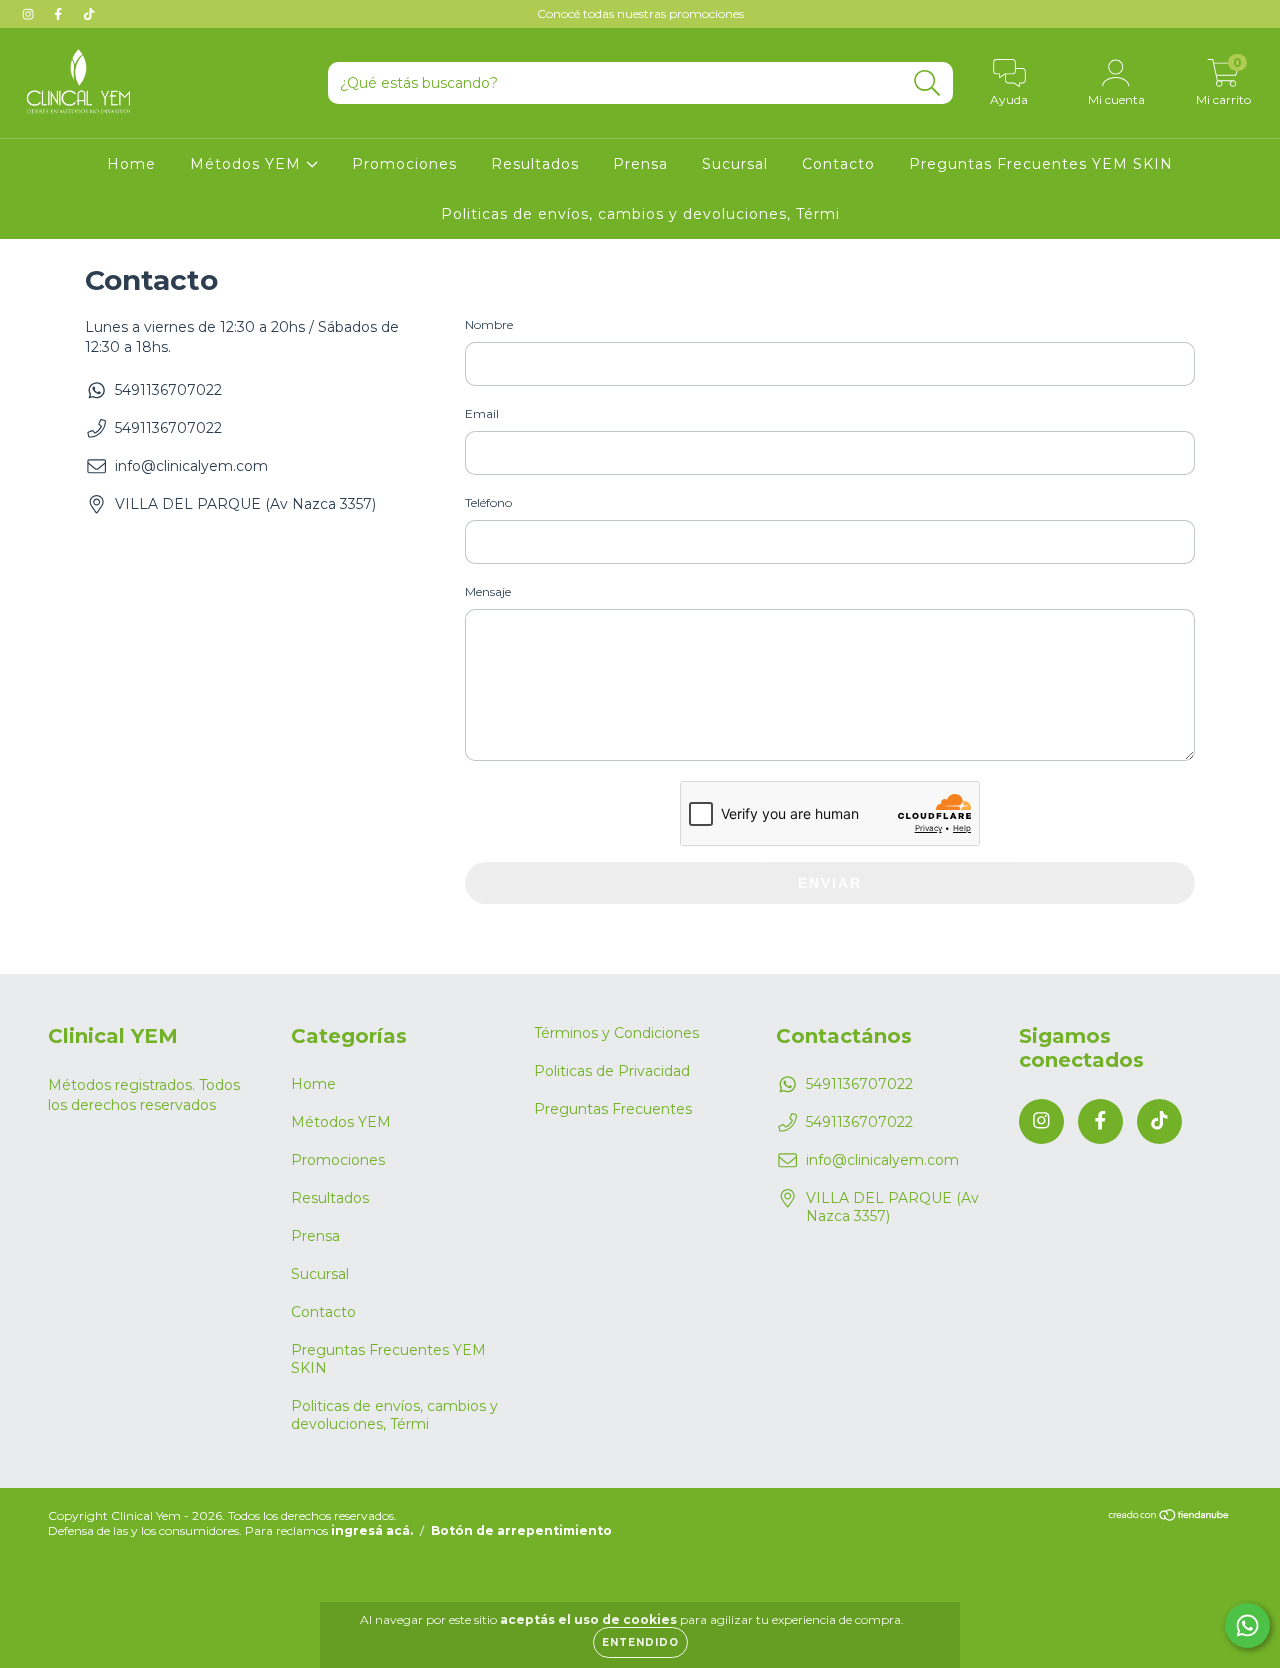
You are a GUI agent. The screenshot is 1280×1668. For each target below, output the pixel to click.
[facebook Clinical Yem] (60, 14)
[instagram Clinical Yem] (30, 14)
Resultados (535, 164)
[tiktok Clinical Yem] (89, 14)
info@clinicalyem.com (191, 466)
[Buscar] (927, 83)
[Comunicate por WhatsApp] (1247, 1625)
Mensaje (488, 591)
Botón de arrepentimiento (521, 1530)
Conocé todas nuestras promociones (640, 13)
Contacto (838, 164)
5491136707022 (168, 390)
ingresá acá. (372, 1530)
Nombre (489, 324)
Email (482, 413)
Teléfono (488, 502)
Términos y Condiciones (616, 1033)
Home (131, 164)
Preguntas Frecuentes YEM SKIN (1041, 164)
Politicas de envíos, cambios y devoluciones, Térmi (640, 214)
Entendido (640, 1642)
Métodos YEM (248, 164)
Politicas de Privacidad (612, 1071)
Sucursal (735, 164)
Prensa (640, 164)
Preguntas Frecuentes (613, 1109)
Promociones (404, 164)
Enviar (830, 883)
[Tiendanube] (1169, 1516)
